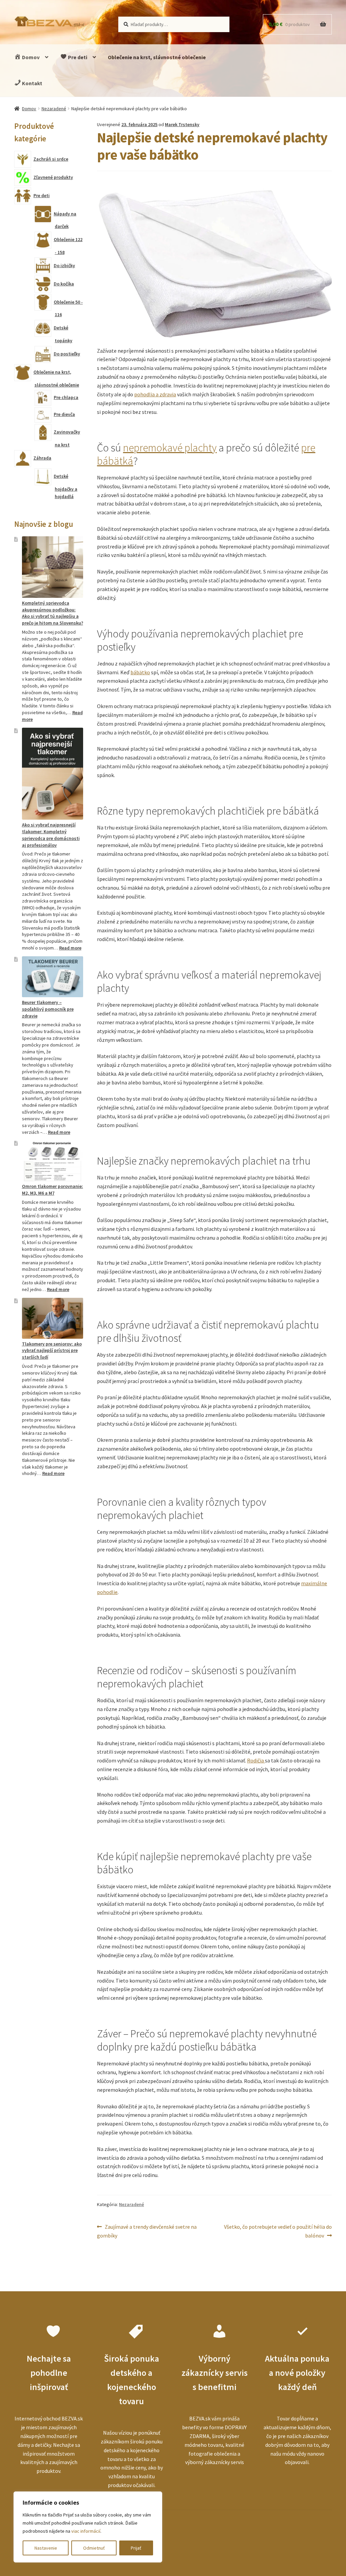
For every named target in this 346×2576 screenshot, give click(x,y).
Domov (30, 57)
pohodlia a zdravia (155, 394)
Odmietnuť (94, 2548)
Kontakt (32, 83)
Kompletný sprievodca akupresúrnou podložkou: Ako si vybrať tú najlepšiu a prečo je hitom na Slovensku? (53, 613)
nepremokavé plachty (170, 448)
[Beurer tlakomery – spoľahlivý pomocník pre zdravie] (53, 977)
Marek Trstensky (182, 124)
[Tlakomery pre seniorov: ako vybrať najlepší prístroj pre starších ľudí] (53, 1318)
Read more (70, 948)
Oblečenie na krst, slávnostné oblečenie (157, 57)
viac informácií (86, 2531)
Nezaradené (54, 109)
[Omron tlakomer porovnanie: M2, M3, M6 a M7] (53, 1161)
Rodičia (256, 1760)
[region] (88, 2527)
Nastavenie (46, 2548)
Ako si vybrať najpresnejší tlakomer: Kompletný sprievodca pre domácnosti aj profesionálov (51, 835)
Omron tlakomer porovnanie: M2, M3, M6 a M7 (53, 1190)
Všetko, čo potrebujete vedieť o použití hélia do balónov (278, 2231)
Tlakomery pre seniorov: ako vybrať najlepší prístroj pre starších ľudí (52, 1351)
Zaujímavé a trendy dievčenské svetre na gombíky (147, 2231)
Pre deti (77, 57)
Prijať (136, 2548)
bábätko (140, 672)
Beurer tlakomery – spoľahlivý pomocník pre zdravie (48, 1009)
